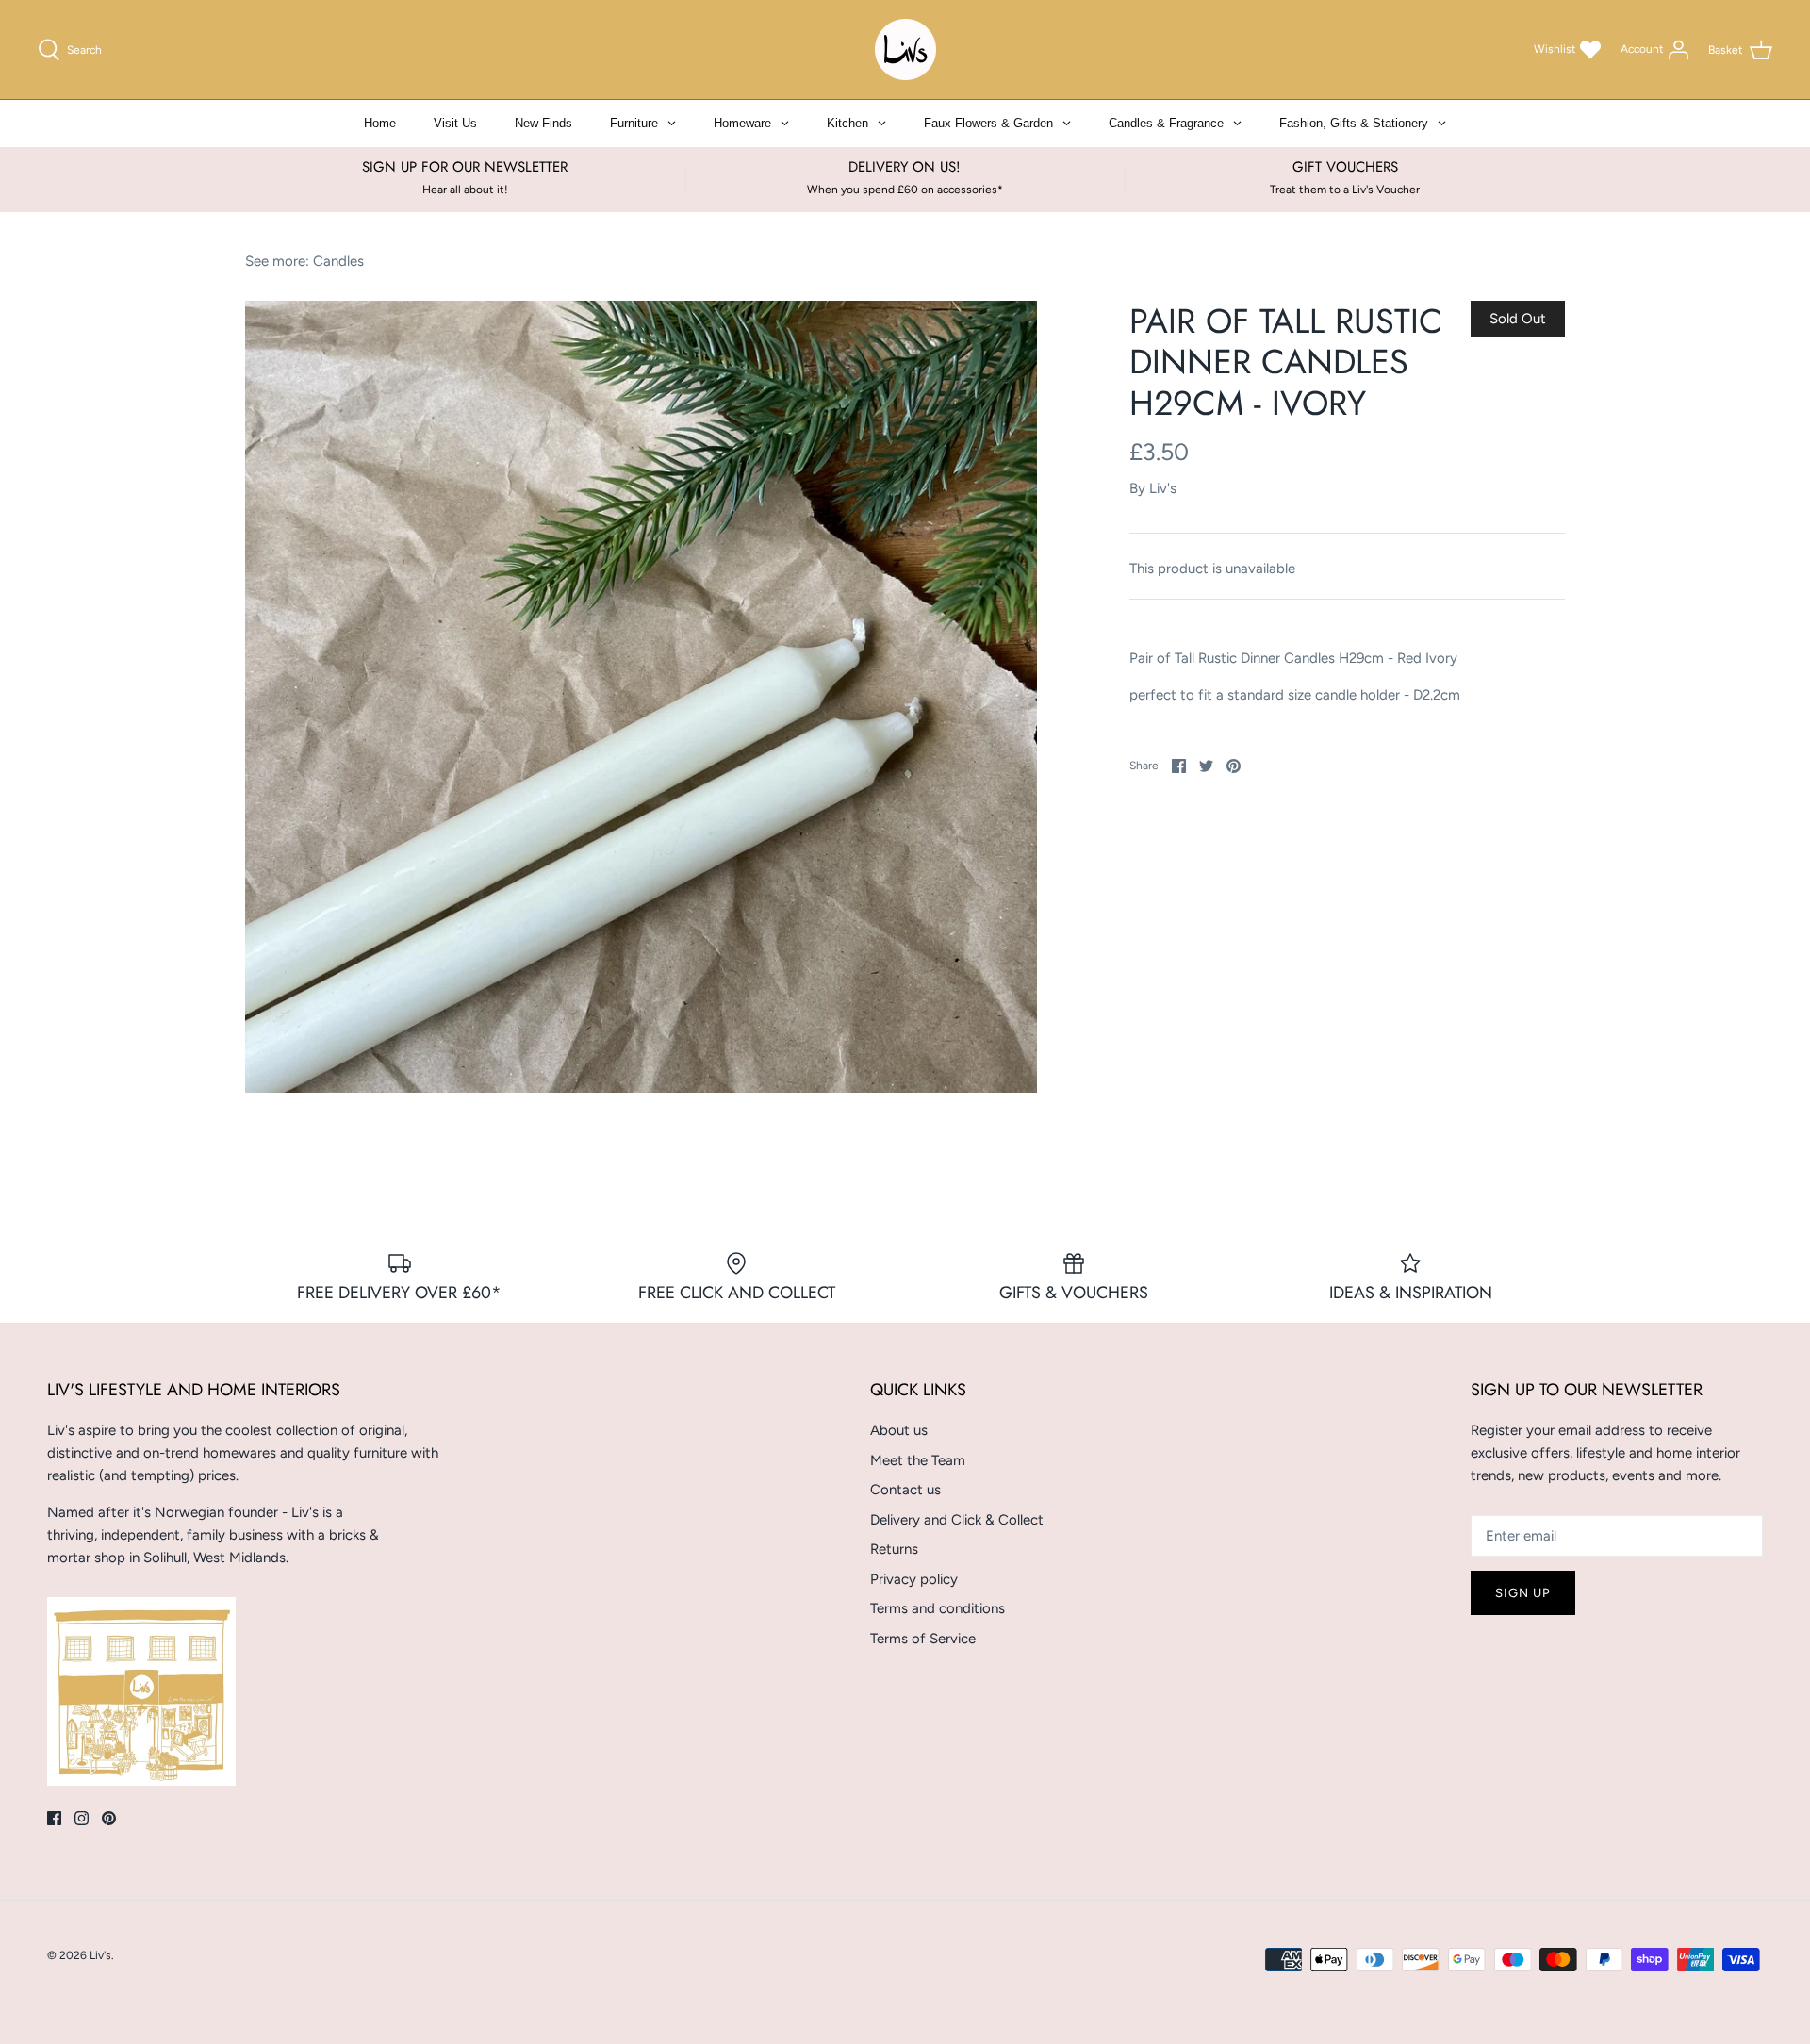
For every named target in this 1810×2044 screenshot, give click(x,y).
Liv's (1163, 488)
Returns (894, 1549)
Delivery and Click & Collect (957, 1520)
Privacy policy (914, 1579)
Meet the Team (918, 1460)
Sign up (1523, 1593)
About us (899, 1430)
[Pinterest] (109, 1818)
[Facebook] (54, 1818)
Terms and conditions (938, 1608)
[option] (641, 697)
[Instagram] (82, 1818)
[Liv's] (905, 49)
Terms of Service (923, 1639)
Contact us (905, 1490)
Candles (338, 261)
